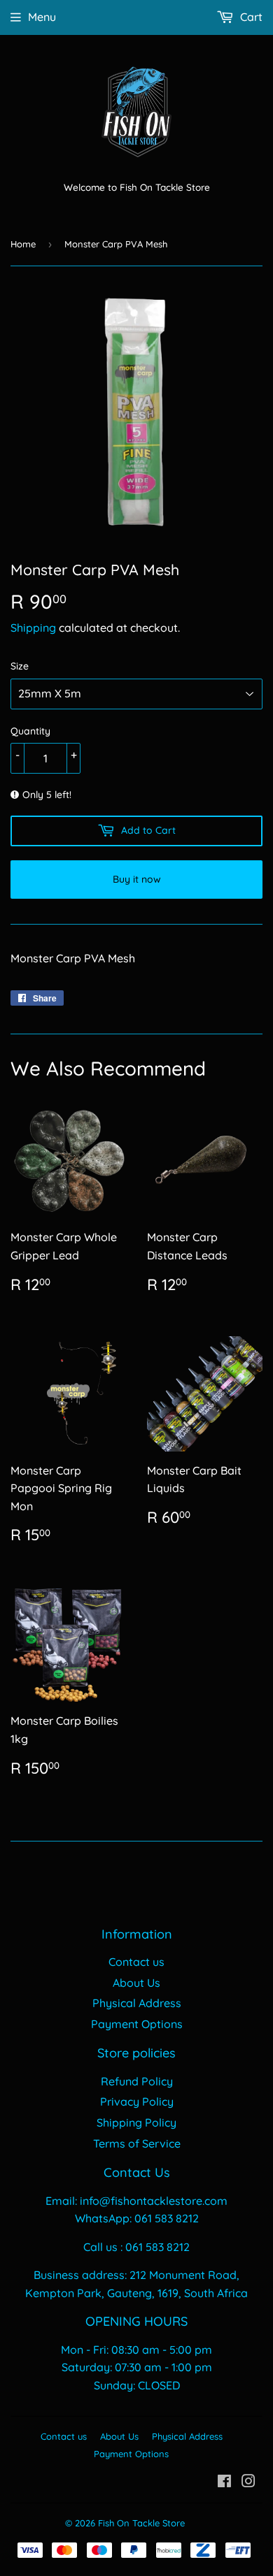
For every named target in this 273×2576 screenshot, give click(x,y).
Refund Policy (137, 2081)
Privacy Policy (137, 2101)
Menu (42, 17)
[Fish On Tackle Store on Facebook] (224, 2482)
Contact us (136, 1962)
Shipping (33, 628)
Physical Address (137, 2003)
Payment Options (137, 2024)
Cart (250, 17)
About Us (136, 1983)
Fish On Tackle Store (141, 2523)
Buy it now (137, 879)
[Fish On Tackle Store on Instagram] (248, 2482)
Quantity (30, 731)
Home (23, 244)
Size (20, 666)
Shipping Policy (136, 2122)
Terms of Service (137, 2143)
